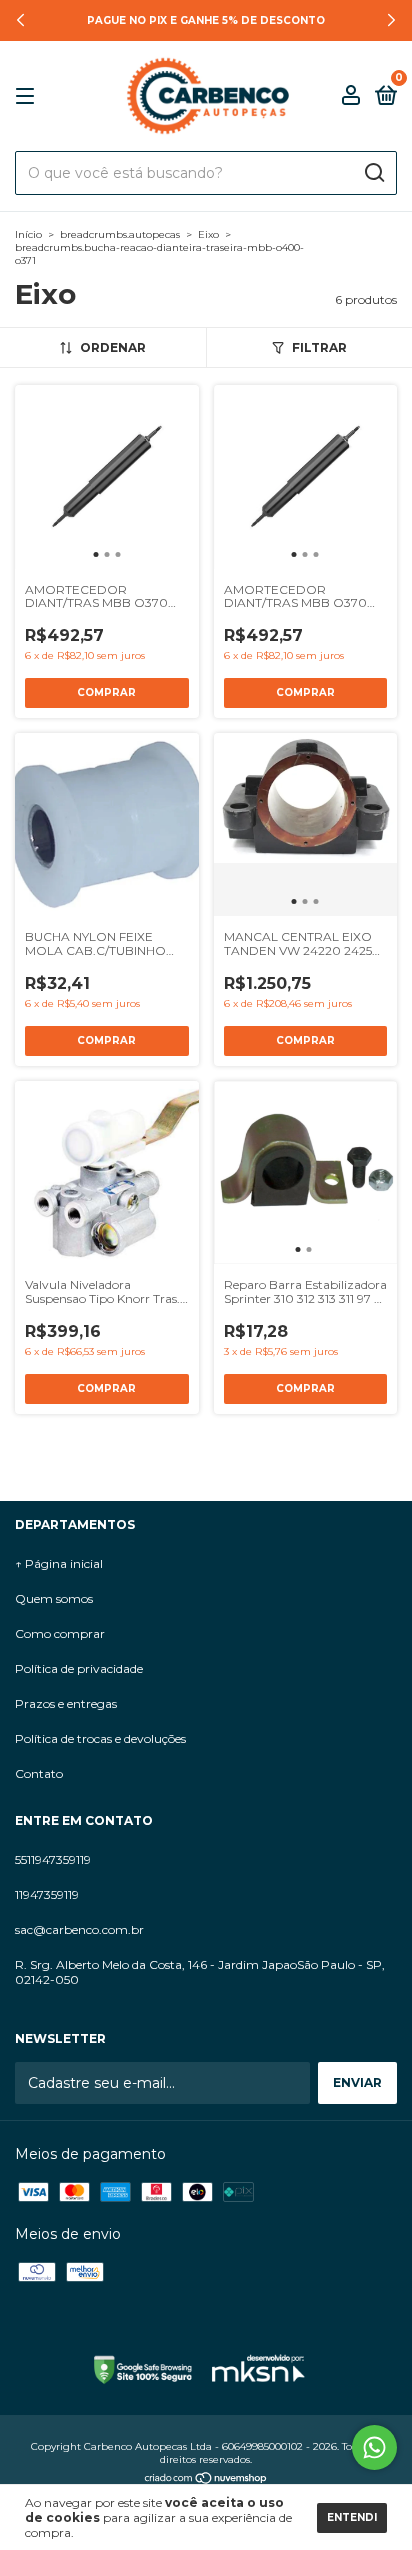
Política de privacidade (79, 1668)
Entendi (352, 2517)
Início (28, 234)
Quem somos (54, 1598)
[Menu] (28, 96)
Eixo (208, 234)
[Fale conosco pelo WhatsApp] (374, 2447)
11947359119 (47, 1894)
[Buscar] (373, 173)
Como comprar (60, 1633)
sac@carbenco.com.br (79, 1929)
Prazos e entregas (66, 1703)
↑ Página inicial (59, 1563)
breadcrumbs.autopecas (120, 234)
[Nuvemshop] (206, 2480)
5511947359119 (53, 1859)
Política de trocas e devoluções (100, 1738)
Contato (39, 1773)
